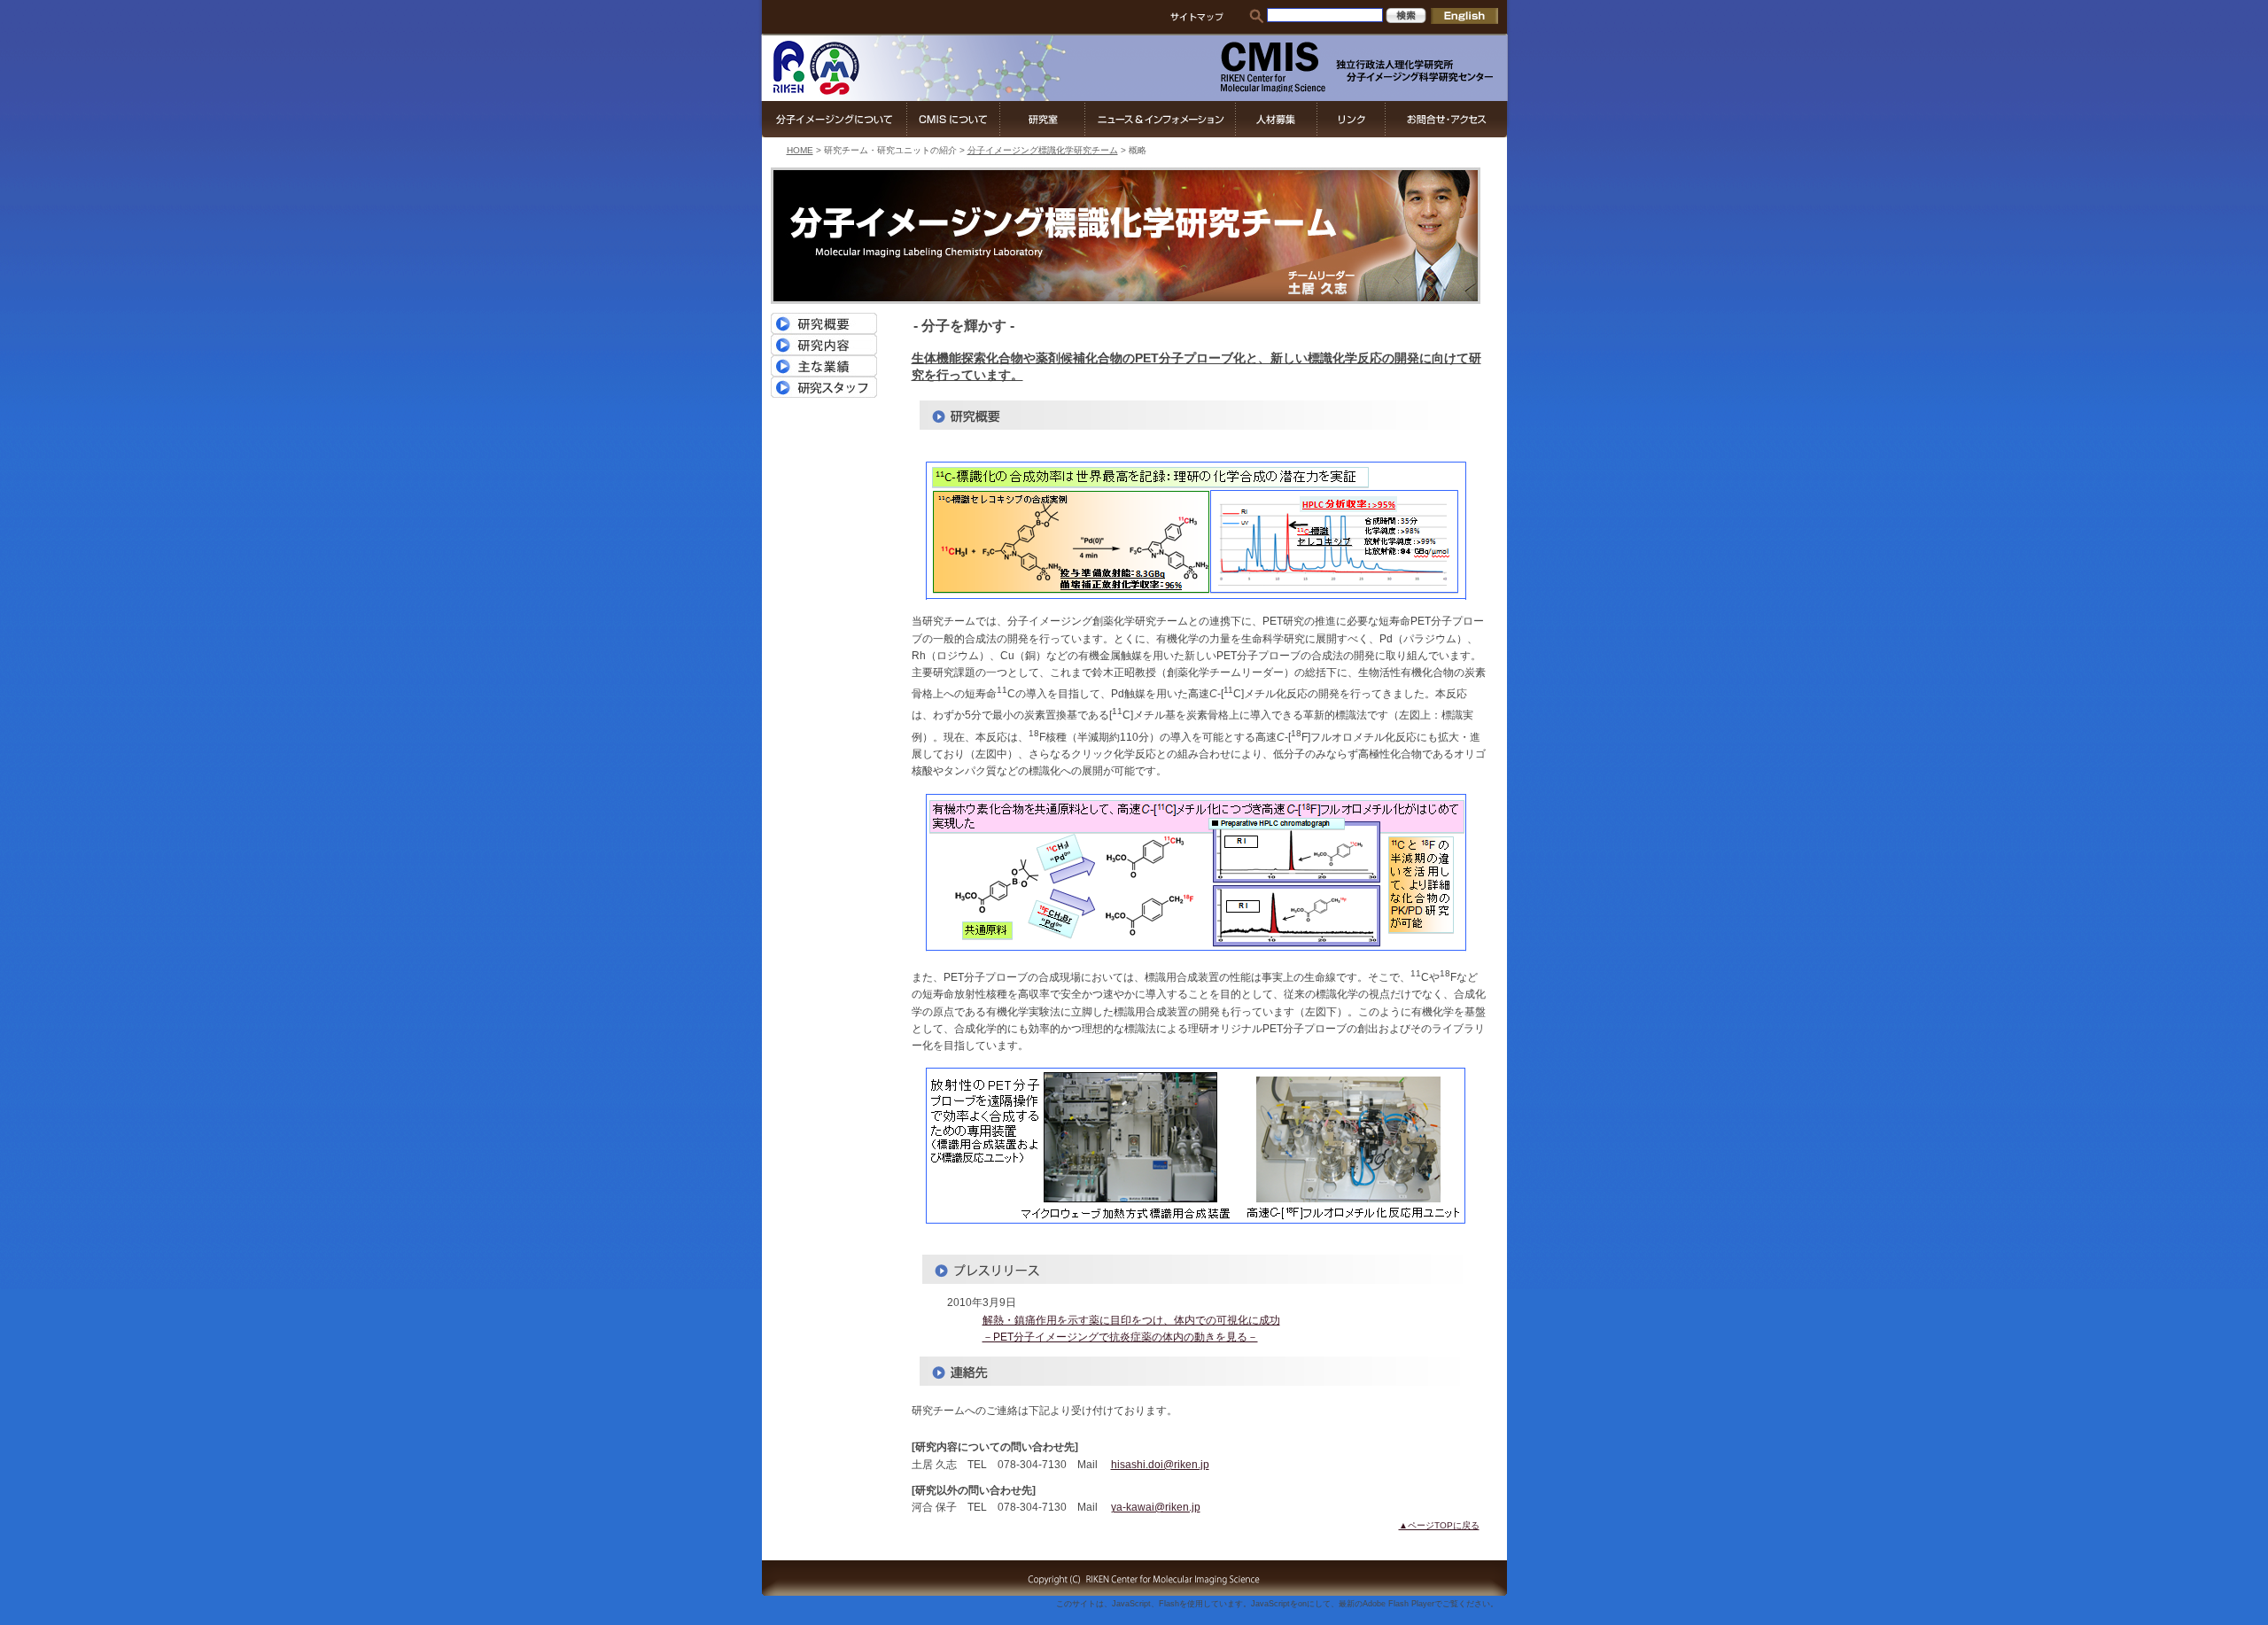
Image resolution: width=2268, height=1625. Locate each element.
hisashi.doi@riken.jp (1160, 1465)
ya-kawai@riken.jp (1156, 1507)
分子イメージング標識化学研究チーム (1043, 150)
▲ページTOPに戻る (1439, 1525)
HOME (800, 150)
